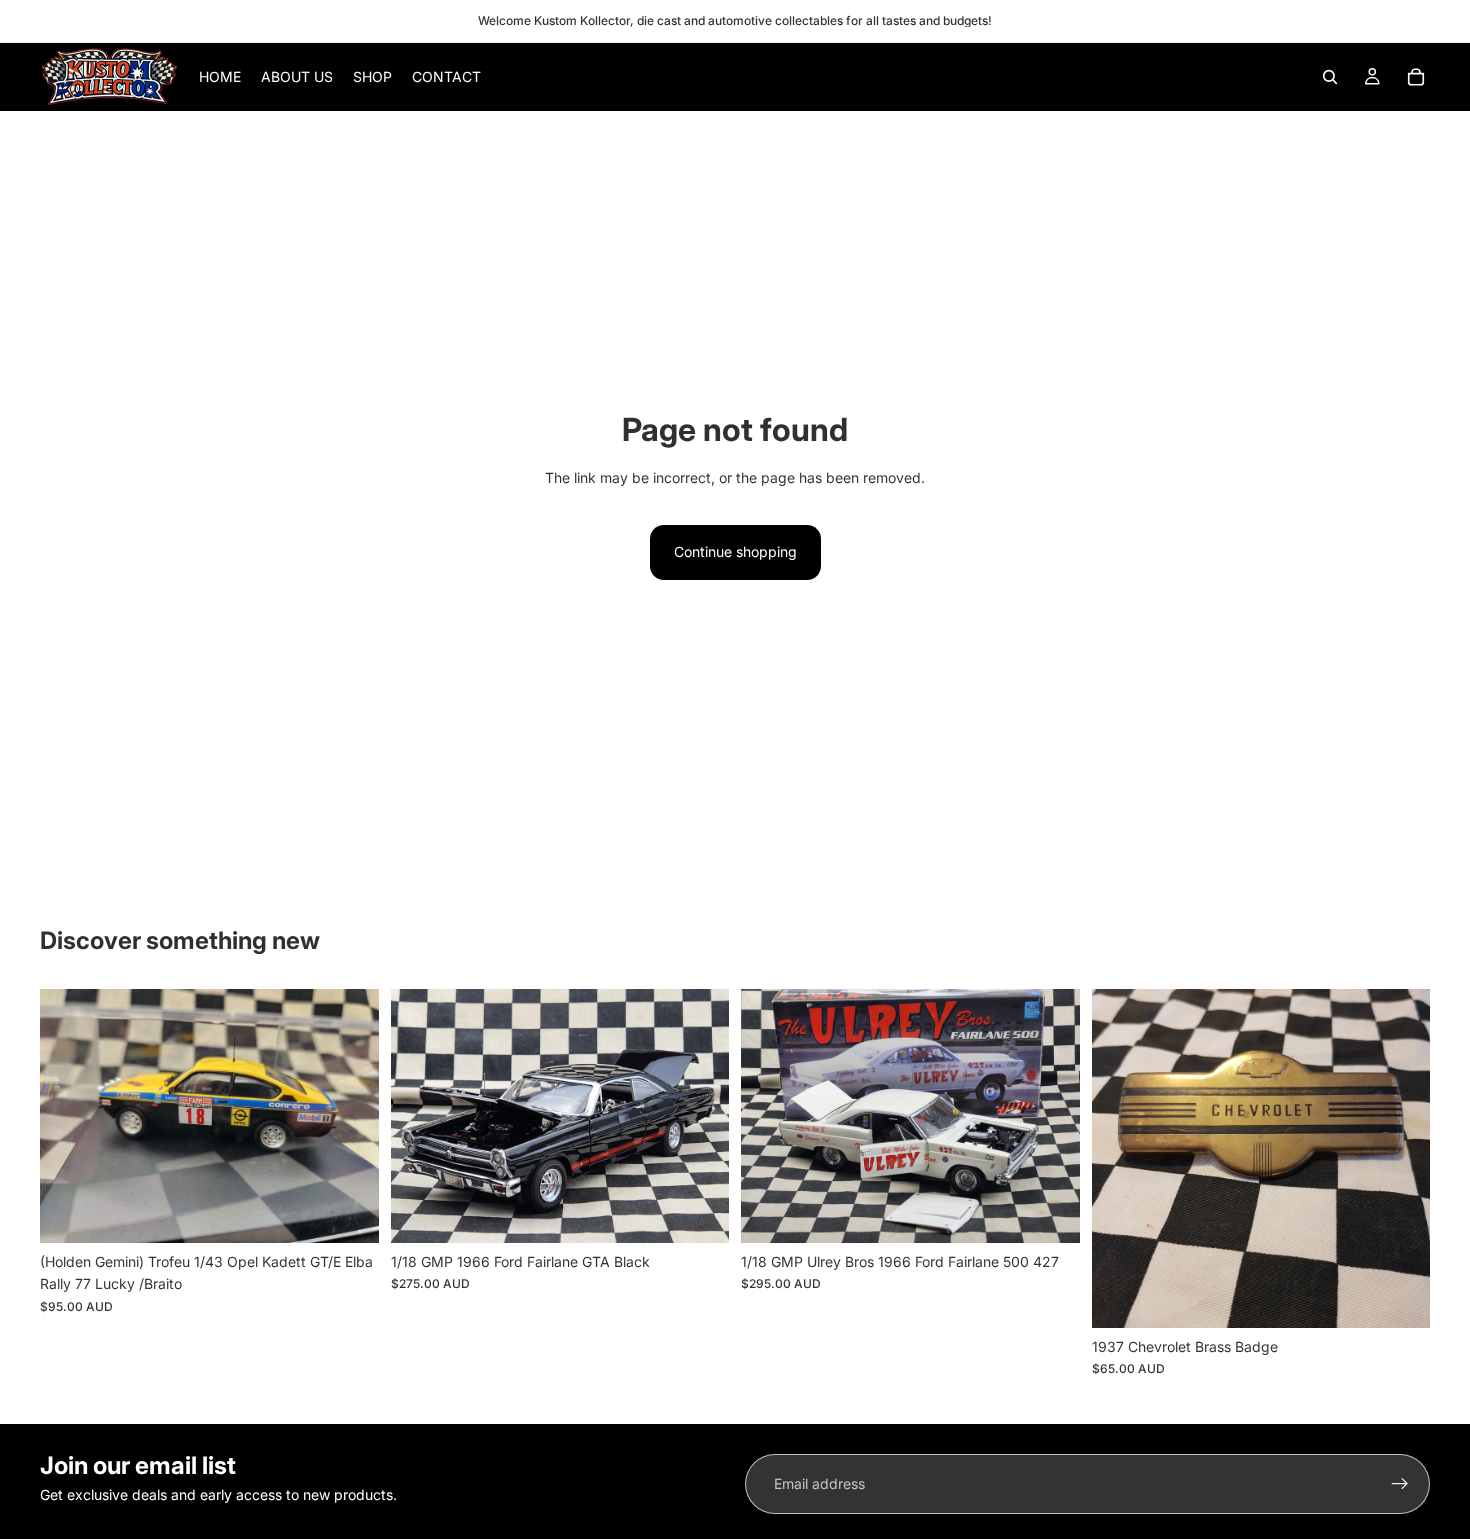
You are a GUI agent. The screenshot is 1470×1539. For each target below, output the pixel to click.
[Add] (348, 1212)
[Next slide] (349, 1116)
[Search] (1330, 77)
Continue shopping (735, 551)
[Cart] (1416, 77)
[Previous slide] (70, 1116)
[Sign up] (1400, 1484)
